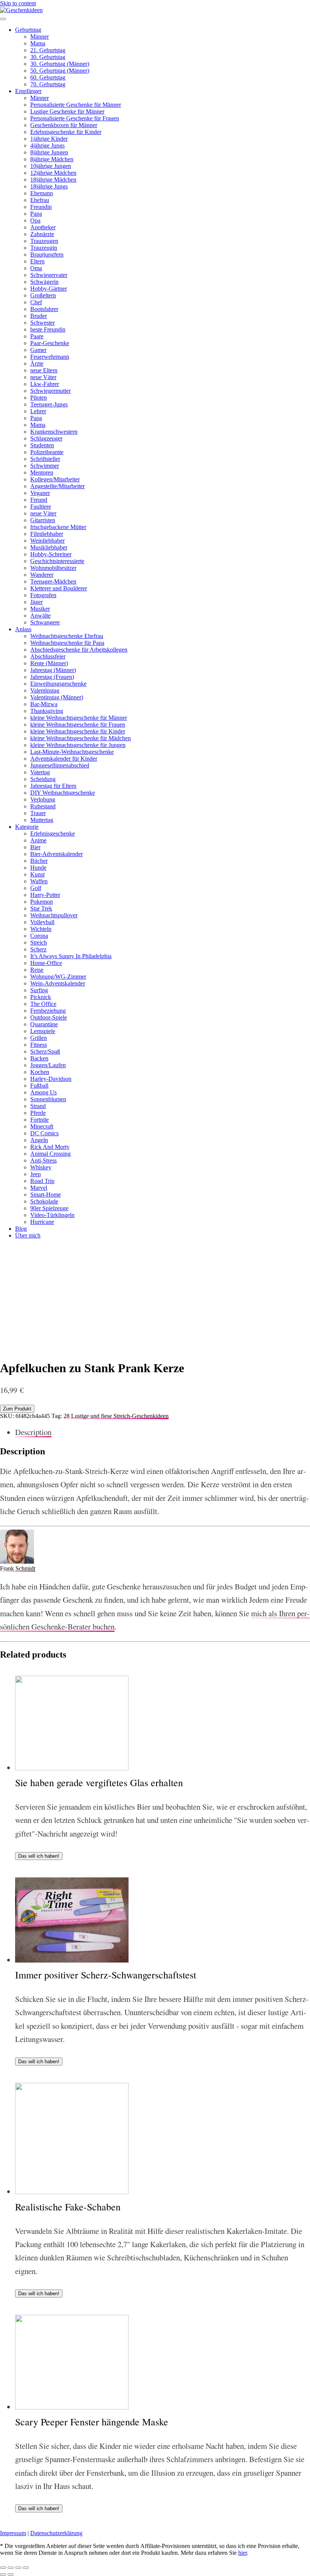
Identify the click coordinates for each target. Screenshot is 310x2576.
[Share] (11, 2568)
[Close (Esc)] (3, 2568)
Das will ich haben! (39, 1856)
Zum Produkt (17, 1409)
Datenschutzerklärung (56, 2533)
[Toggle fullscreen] (18, 2568)
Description (33, 1432)
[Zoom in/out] (26, 2568)
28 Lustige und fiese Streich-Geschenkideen (116, 1416)
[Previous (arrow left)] (3, 2574)
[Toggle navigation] (3, 19)
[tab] (163, 1432)
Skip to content (18, 3)
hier (243, 2553)
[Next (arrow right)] (11, 2574)
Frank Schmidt (18, 1568)
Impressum (13, 2533)
